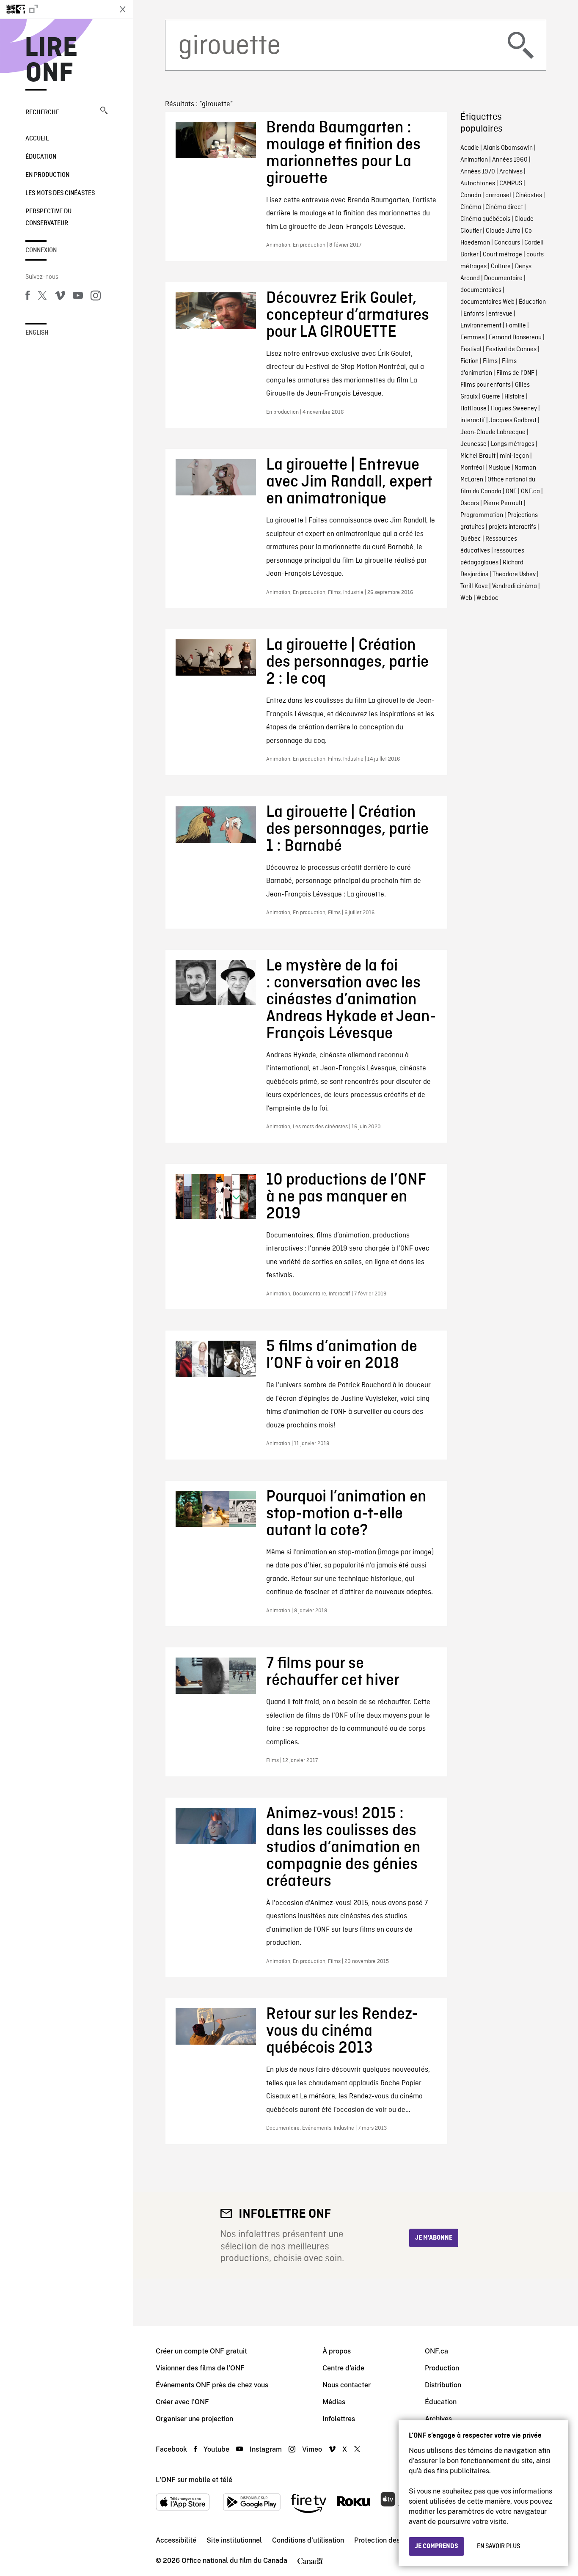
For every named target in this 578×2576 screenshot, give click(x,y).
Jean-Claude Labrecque (493, 432)
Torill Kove (474, 586)
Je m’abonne (434, 2238)
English (37, 333)
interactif (473, 421)
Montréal (472, 468)
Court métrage (502, 255)
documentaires (481, 290)
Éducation (41, 157)
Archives (511, 172)
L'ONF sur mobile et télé (194, 2480)
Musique (499, 468)
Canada (471, 195)
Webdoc (487, 598)
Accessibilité (176, 2540)
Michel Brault (478, 456)
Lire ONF (51, 61)
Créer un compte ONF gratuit (201, 2351)
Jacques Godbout (513, 421)
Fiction (469, 361)
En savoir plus (498, 2546)
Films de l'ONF (515, 373)
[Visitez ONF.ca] (56, 9)
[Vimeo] (60, 297)
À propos (337, 2351)
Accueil (37, 139)
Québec (471, 539)
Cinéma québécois (485, 219)
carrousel (498, 195)
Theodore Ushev (514, 575)
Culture (501, 267)
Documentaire (503, 278)
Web (466, 598)
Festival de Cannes (511, 349)
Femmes (472, 338)
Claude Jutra (503, 231)
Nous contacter (347, 2385)
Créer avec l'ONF (182, 2402)
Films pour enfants (486, 385)
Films (490, 361)
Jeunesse (473, 444)
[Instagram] (96, 297)
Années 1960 (510, 160)
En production (47, 175)
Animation (474, 160)
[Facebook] (28, 297)
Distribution (443, 2385)
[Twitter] (42, 297)
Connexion (41, 250)
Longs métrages (513, 444)
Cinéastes (529, 195)
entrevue (500, 314)
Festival (471, 349)
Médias (334, 2402)
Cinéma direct (504, 207)
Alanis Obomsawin (508, 148)
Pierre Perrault (503, 503)
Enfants (474, 314)
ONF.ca (530, 492)
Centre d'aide (343, 2368)
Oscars (470, 503)
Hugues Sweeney (514, 409)
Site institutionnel (234, 2540)
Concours (507, 243)
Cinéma (471, 207)
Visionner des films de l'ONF (200, 2368)
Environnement (481, 326)
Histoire (515, 397)
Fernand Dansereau (515, 338)
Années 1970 (478, 172)
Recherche (42, 113)
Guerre (491, 397)
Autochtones (478, 184)
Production (442, 2368)
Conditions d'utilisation (308, 2540)
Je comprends (436, 2546)
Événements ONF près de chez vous (212, 2385)
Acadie (470, 148)
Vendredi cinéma (515, 586)
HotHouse (473, 409)
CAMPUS (511, 184)
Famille (516, 326)
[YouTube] (78, 297)
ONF (511, 492)
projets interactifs (512, 527)
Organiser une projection (194, 2419)
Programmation (482, 515)
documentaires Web (487, 302)
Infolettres (339, 2419)
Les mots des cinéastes (60, 193)
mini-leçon (514, 456)
